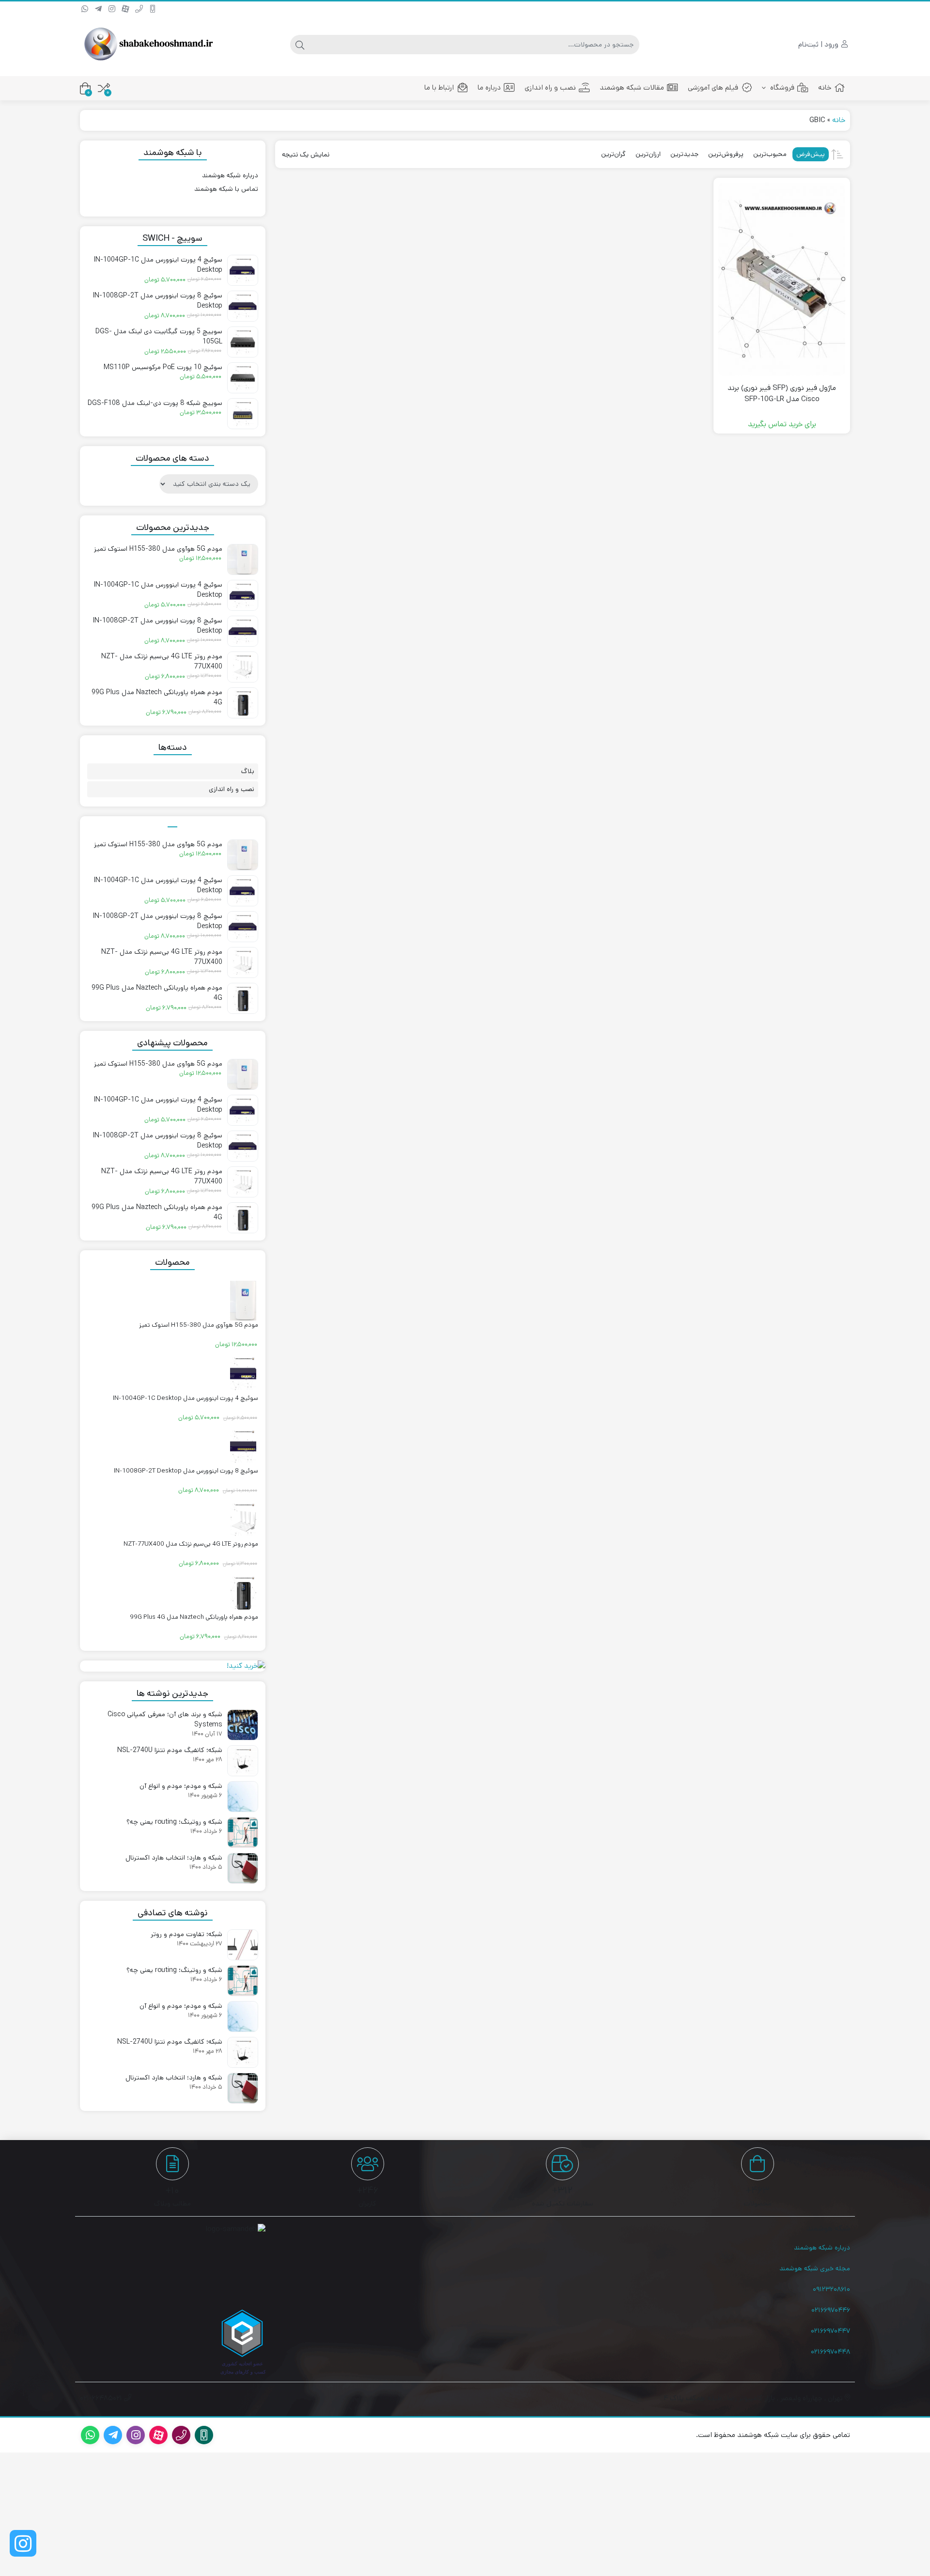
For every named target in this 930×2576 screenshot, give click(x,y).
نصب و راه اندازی (550, 87)
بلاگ (248, 771)
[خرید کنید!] (173, 1666)
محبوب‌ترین (770, 154)
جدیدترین (684, 154)
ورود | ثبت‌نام (819, 44)
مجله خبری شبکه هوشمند (815, 2268)
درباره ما (489, 87)
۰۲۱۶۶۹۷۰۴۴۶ (831, 2310)
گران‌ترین (613, 154)
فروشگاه (781, 87)
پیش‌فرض (811, 154)
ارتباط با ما (439, 87)
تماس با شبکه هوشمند (226, 189)
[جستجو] (300, 45)
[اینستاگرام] (23, 2543)
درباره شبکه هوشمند (230, 175)
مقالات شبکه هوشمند (632, 87)
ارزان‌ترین (648, 154)
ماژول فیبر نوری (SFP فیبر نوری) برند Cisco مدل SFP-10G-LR (782, 393)
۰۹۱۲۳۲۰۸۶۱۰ (831, 2289)
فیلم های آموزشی (713, 87)
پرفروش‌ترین (726, 154)
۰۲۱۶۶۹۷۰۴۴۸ (830, 2352)
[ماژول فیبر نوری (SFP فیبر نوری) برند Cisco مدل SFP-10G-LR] (782, 279)
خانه (825, 87)
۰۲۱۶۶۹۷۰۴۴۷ (830, 2331)
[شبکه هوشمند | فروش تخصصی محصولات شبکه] (148, 45)
